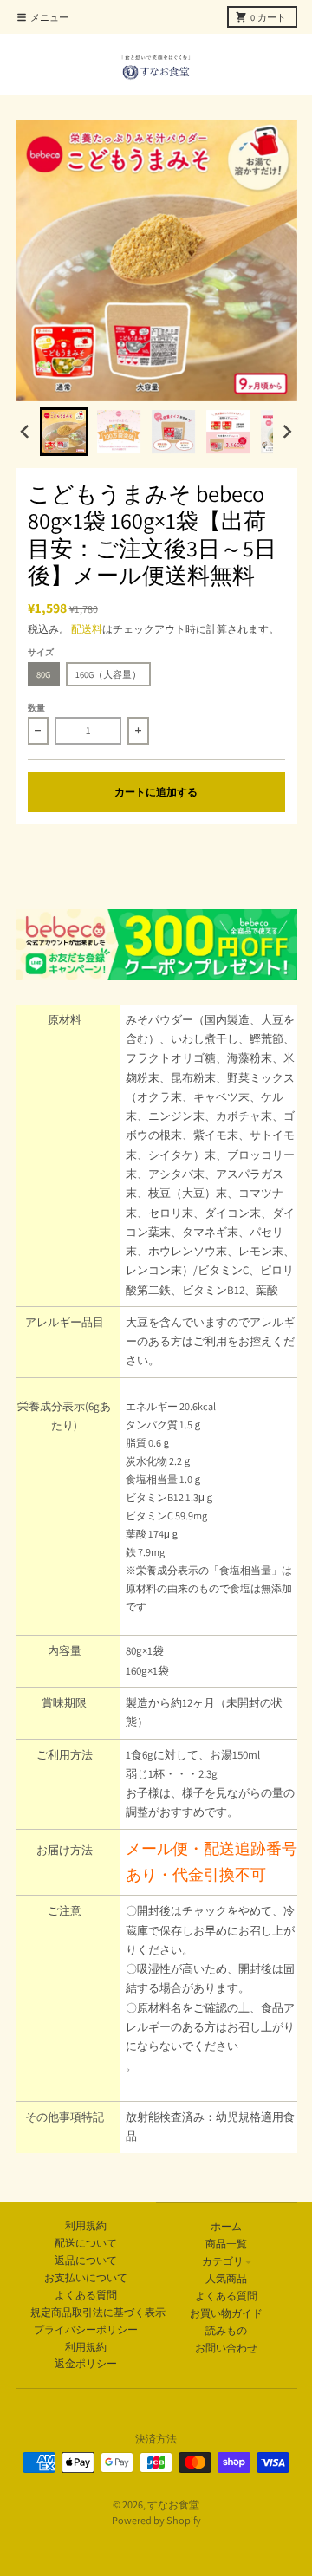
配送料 (87, 629)
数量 (36, 708)
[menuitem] (64, 432)
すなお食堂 (173, 2504)
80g (43, 674)
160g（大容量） (108, 674)
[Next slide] (286, 431)
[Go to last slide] (26, 431)
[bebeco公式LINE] (156, 945)
